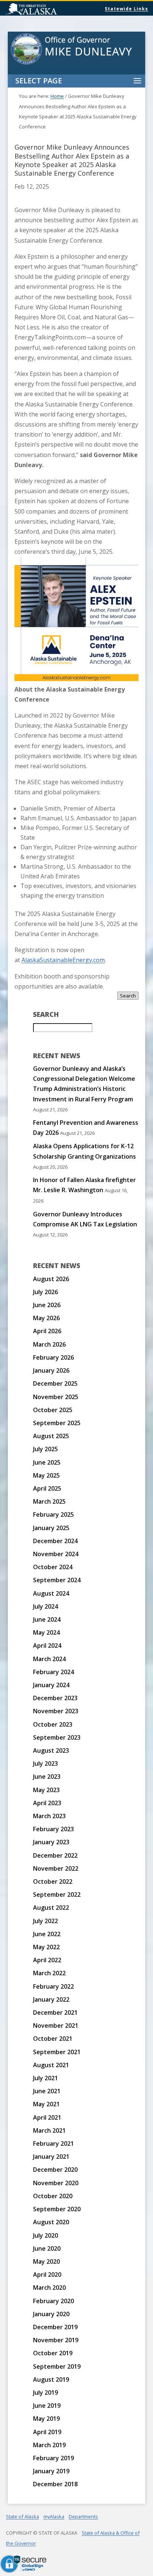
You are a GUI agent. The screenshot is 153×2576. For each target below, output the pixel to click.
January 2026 (51, 1370)
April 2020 (47, 2275)
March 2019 (49, 2445)
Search (128, 996)
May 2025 (46, 1475)
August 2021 (51, 2065)
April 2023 (47, 1803)
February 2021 (53, 2144)
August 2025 (51, 1436)
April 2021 (47, 2117)
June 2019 (47, 2406)
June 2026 (47, 1305)
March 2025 (49, 1501)
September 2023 (57, 1737)
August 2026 (51, 1279)
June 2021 (47, 2091)
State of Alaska (50, 10)
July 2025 (45, 1449)
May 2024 (46, 1632)
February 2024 (53, 1672)
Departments (83, 2516)
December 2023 (55, 1698)
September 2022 (57, 1895)
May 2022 (46, 1947)
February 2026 (53, 1357)
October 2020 (53, 2196)
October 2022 (53, 1881)
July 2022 (45, 1921)
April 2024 (47, 1645)
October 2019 (53, 2353)
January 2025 (51, 1528)
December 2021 (55, 2012)
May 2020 (46, 2261)
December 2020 (55, 2170)
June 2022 (47, 1934)
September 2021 (57, 2052)
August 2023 (51, 1750)
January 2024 (51, 1685)
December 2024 (55, 1541)
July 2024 (45, 1606)
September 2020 (57, 2209)
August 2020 (51, 2222)
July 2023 (45, 1763)
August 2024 (51, 1593)
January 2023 (51, 1842)
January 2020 (51, 2314)
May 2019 (46, 2419)
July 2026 (45, 1292)
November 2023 (56, 1711)
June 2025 (47, 1462)
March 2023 (49, 1816)
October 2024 (53, 1567)
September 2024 (57, 1580)
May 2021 (46, 2104)
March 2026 (49, 1344)
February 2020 (53, 2301)
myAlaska (54, 2516)
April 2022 (47, 1960)
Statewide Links (126, 9)
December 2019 (55, 2327)
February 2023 (53, 1829)
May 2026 (46, 1318)
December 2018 (55, 2484)
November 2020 (56, 2183)
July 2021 (45, 2078)
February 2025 (53, 1514)
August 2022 (51, 1908)
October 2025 (53, 1410)
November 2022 (56, 1868)
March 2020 (49, 2288)
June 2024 (47, 1619)
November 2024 (56, 1554)
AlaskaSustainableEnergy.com (63, 960)
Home (57, 96)
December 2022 (55, 1855)
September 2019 (57, 2366)
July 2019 (45, 2393)
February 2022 (53, 1986)
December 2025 (55, 1383)
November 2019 (56, 2340)
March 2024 (49, 1659)
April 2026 (47, 1331)
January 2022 (51, 1999)
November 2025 (56, 1397)
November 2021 (56, 2026)
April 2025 (47, 1488)
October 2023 (53, 1724)
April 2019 (47, 2432)
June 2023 (47, 1777)
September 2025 (57, 1423)
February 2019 (53, 2458)
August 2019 (51, 2379)
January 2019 (51, 2471)
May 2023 (46, 1790)
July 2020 (45, 2235)
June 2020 (47, 2248)
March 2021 (49, 2130)
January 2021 (51, 2157)
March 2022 (49, 1973)
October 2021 (53, 2039)
